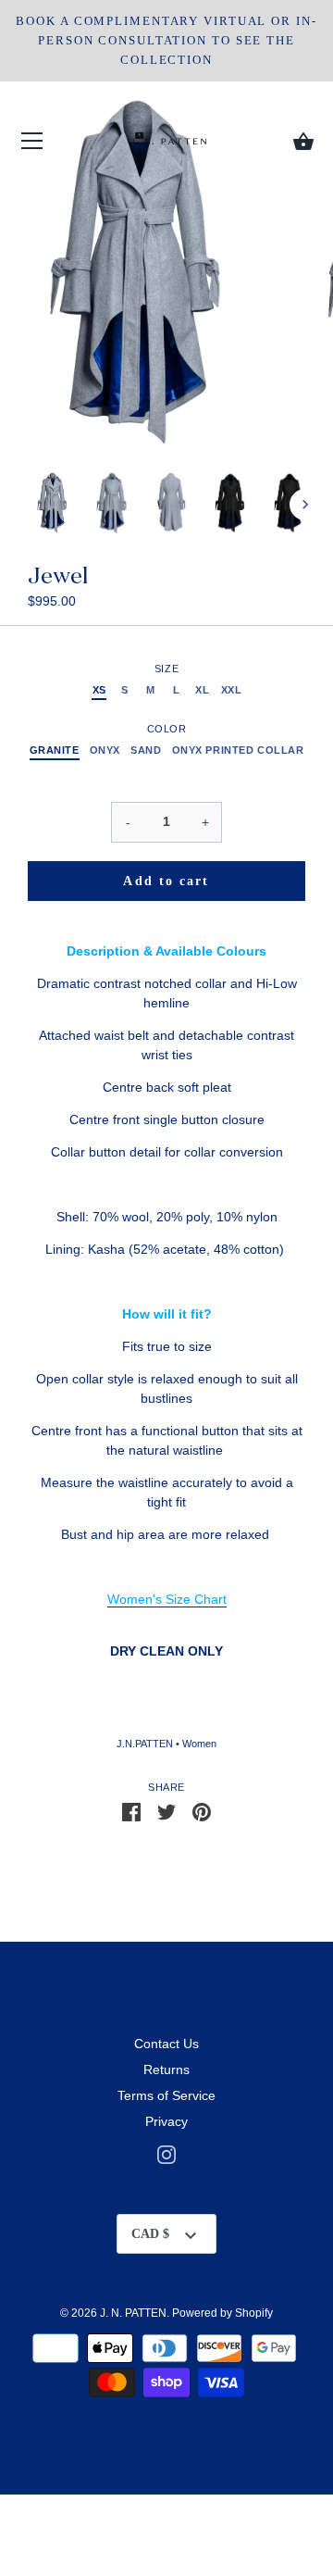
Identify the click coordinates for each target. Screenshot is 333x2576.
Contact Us (166, 2044)
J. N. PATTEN (133, 2313)
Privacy (166, 2121)
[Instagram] (166, 2154)
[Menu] (32, 144)
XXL (232, 690)
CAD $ (150, 2234)
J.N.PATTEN (145, 1744)
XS (99, 690)
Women (199, 1744)
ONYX (105, 750)
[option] (53, 504)
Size (166, 669)
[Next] (305, 505)
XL (202, 690)
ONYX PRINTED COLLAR (238, 750)
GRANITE (55, 750)
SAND (146, 750)
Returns (166, 2070)
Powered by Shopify (222, 2313)
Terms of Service (166, 2095)
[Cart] (303, 142)
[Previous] (28, 505)
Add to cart (166, 881)
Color (167, 729)
